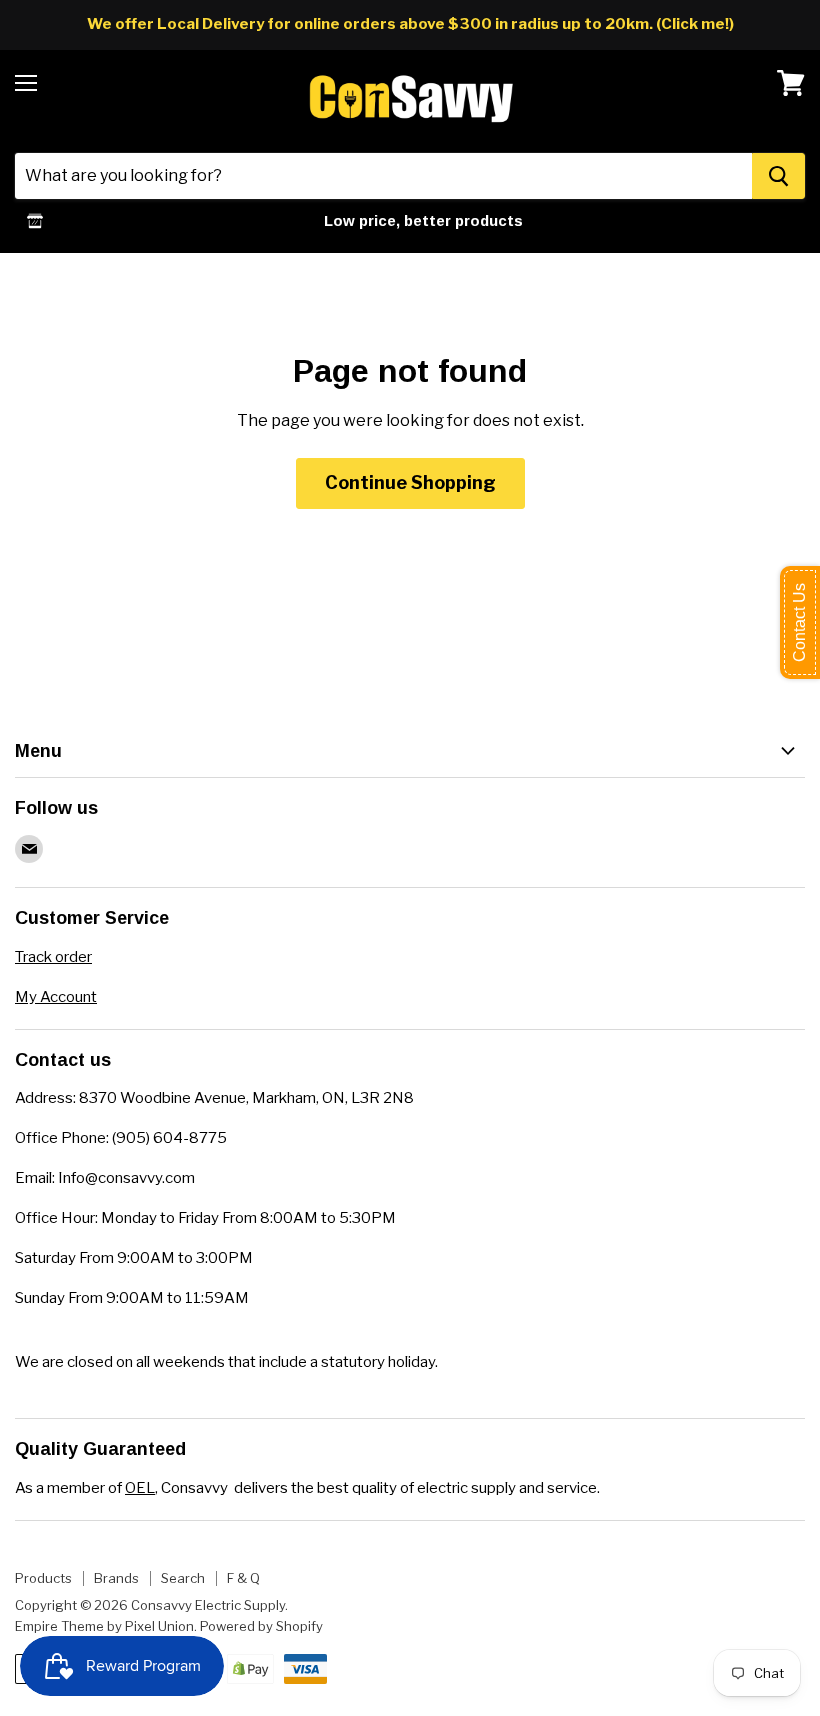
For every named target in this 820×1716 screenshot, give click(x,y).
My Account (56, 997)
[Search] (778, 176)
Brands (116, 1578)
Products (43, 1578)
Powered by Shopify (261, 1626)
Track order (53, 957)
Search (183, 1578)
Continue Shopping (410, 482)
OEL (140, 1488)
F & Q (243, 1578)
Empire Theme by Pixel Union (104, 1626)
